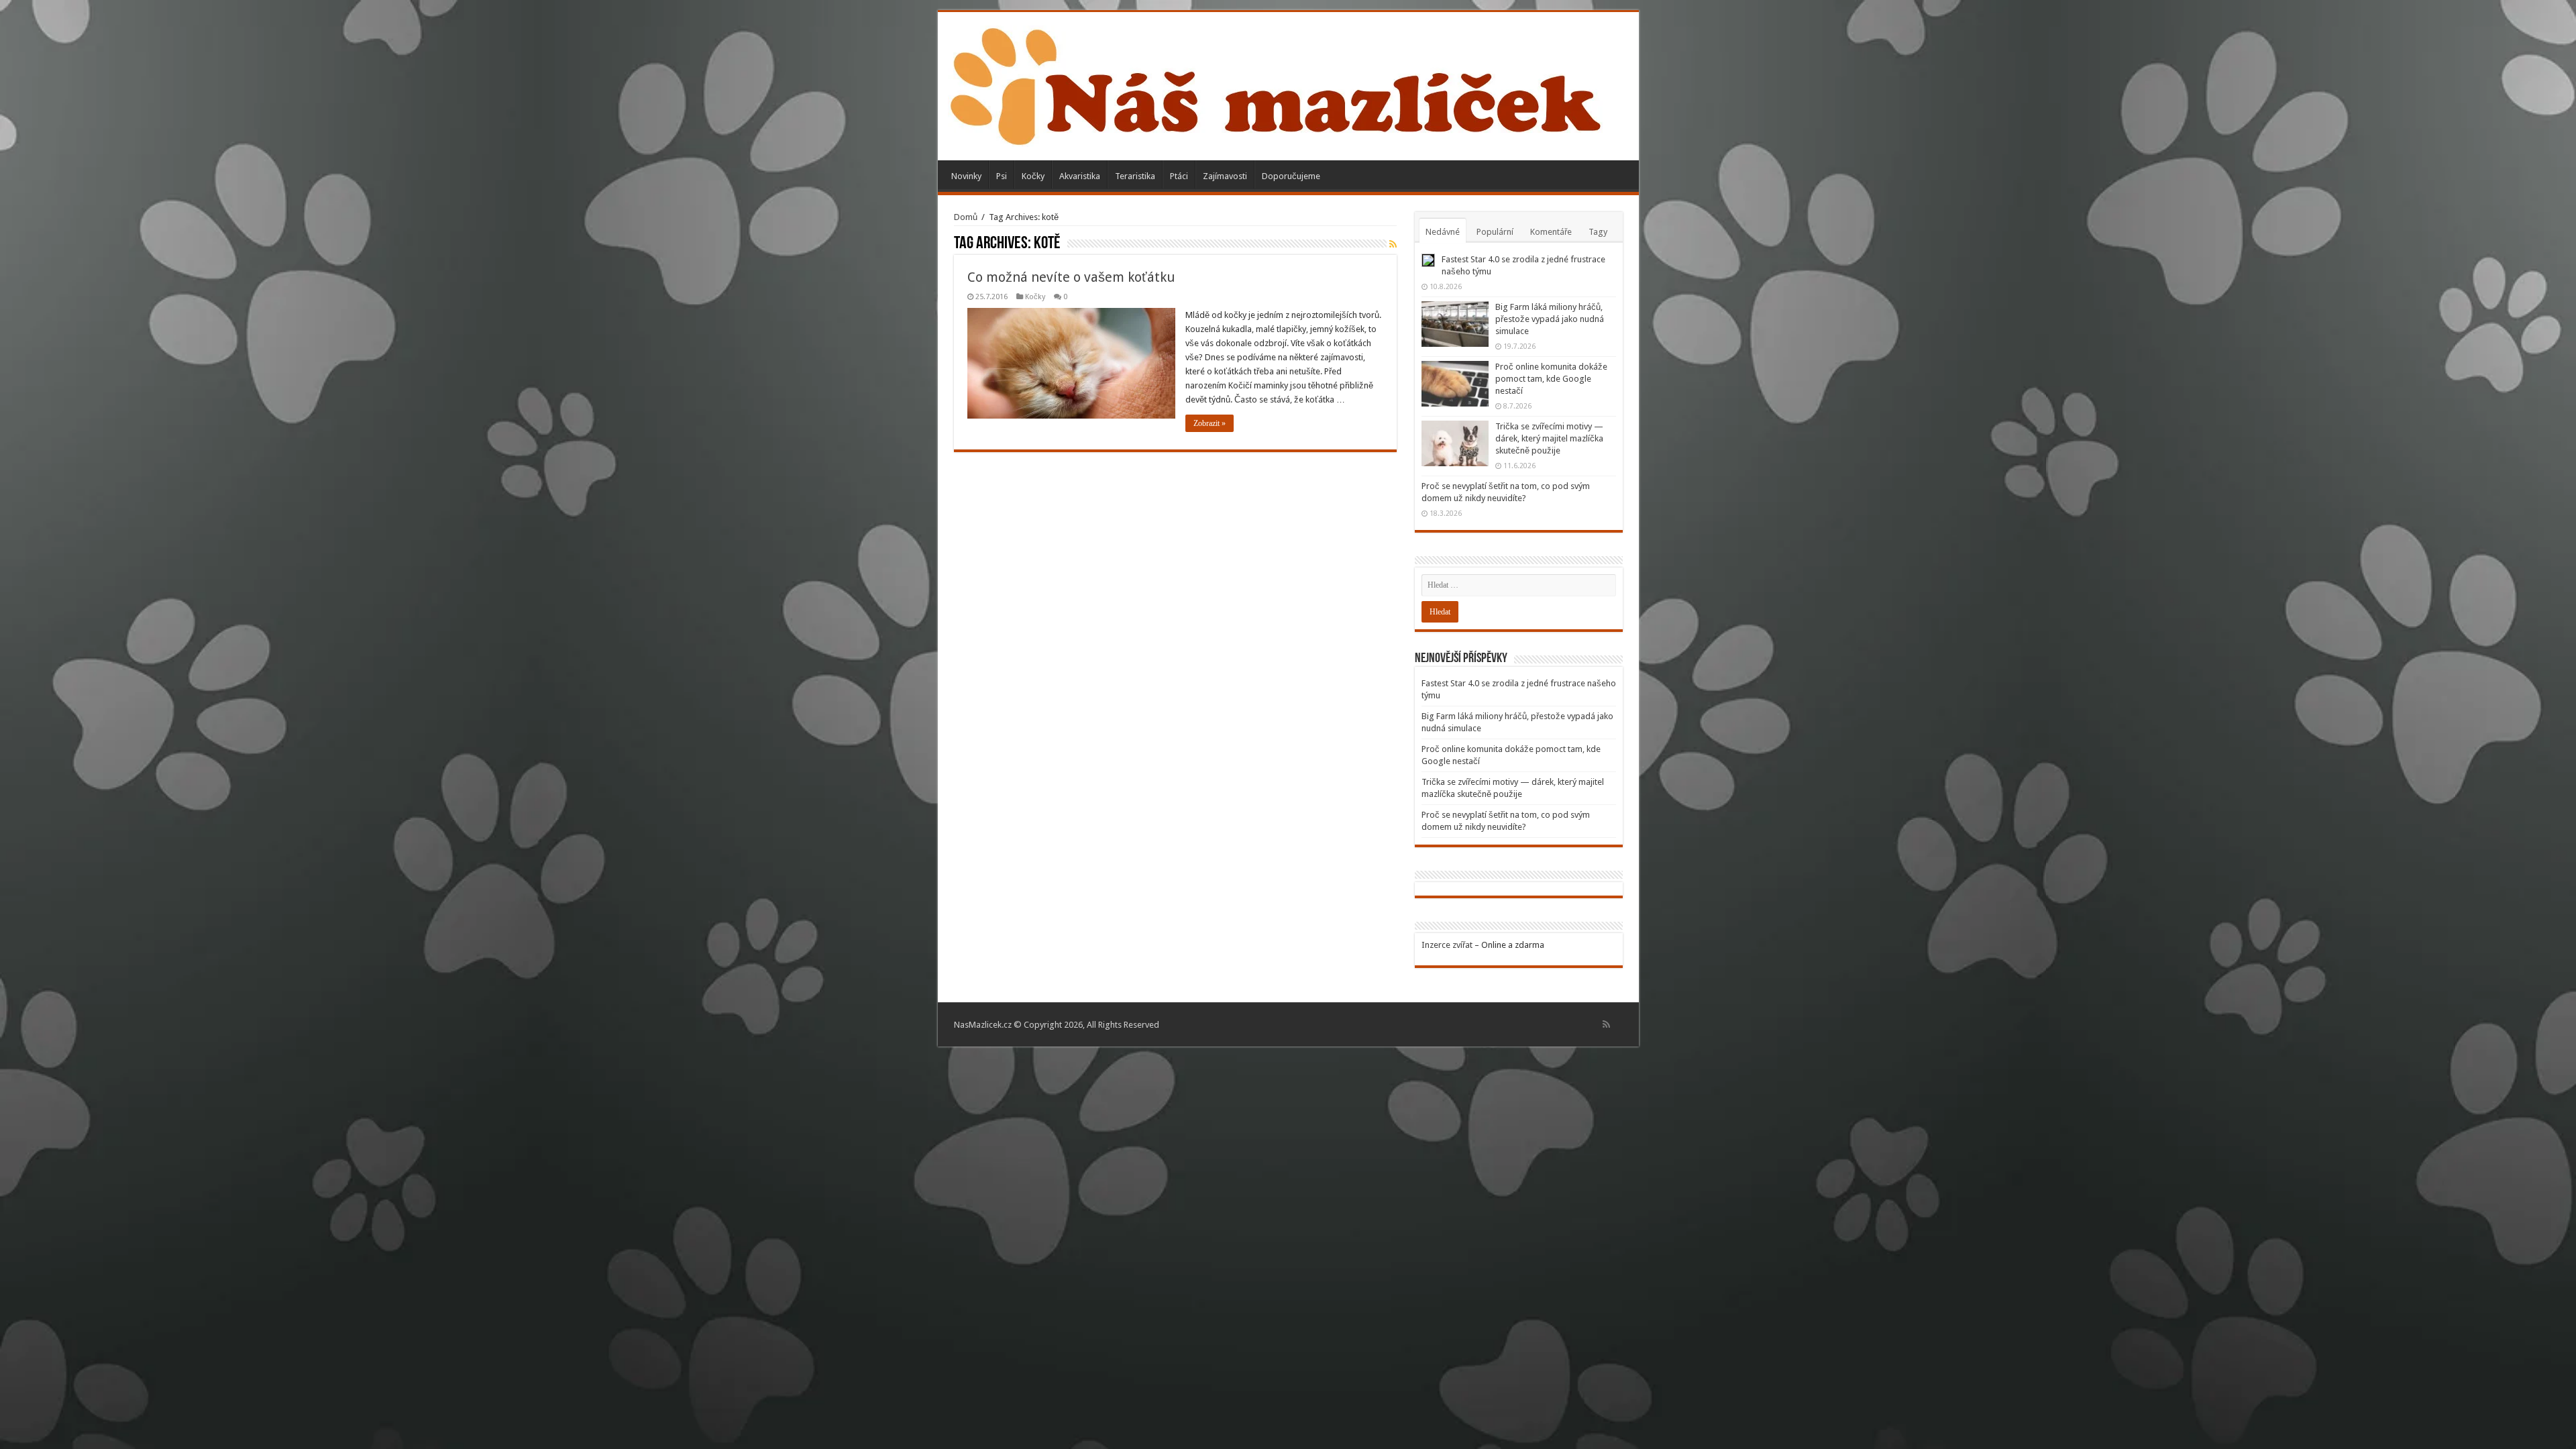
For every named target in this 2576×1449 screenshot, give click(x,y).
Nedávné (1443, 232)
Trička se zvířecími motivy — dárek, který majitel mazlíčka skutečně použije (1549, 438)
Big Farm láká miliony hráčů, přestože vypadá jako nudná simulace (1550, 319)
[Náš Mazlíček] (1276, 84)
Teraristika (1135, 176)
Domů (966, 217)
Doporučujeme (1291, 176)
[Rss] (1606, 1024)
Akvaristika (1080, 176)
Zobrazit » (1210, 423)
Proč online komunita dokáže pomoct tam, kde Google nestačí (1551, 379)
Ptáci (1179, 176)
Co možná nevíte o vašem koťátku (1071, 277)
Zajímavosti (1225, 176)
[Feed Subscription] (1393, 244)
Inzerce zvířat (1447, 945)
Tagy (1598, 232)
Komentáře (1551, 232)
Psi (1002, 176)
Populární (1495, 232)
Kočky (1033, 176)
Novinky (966, 176)
